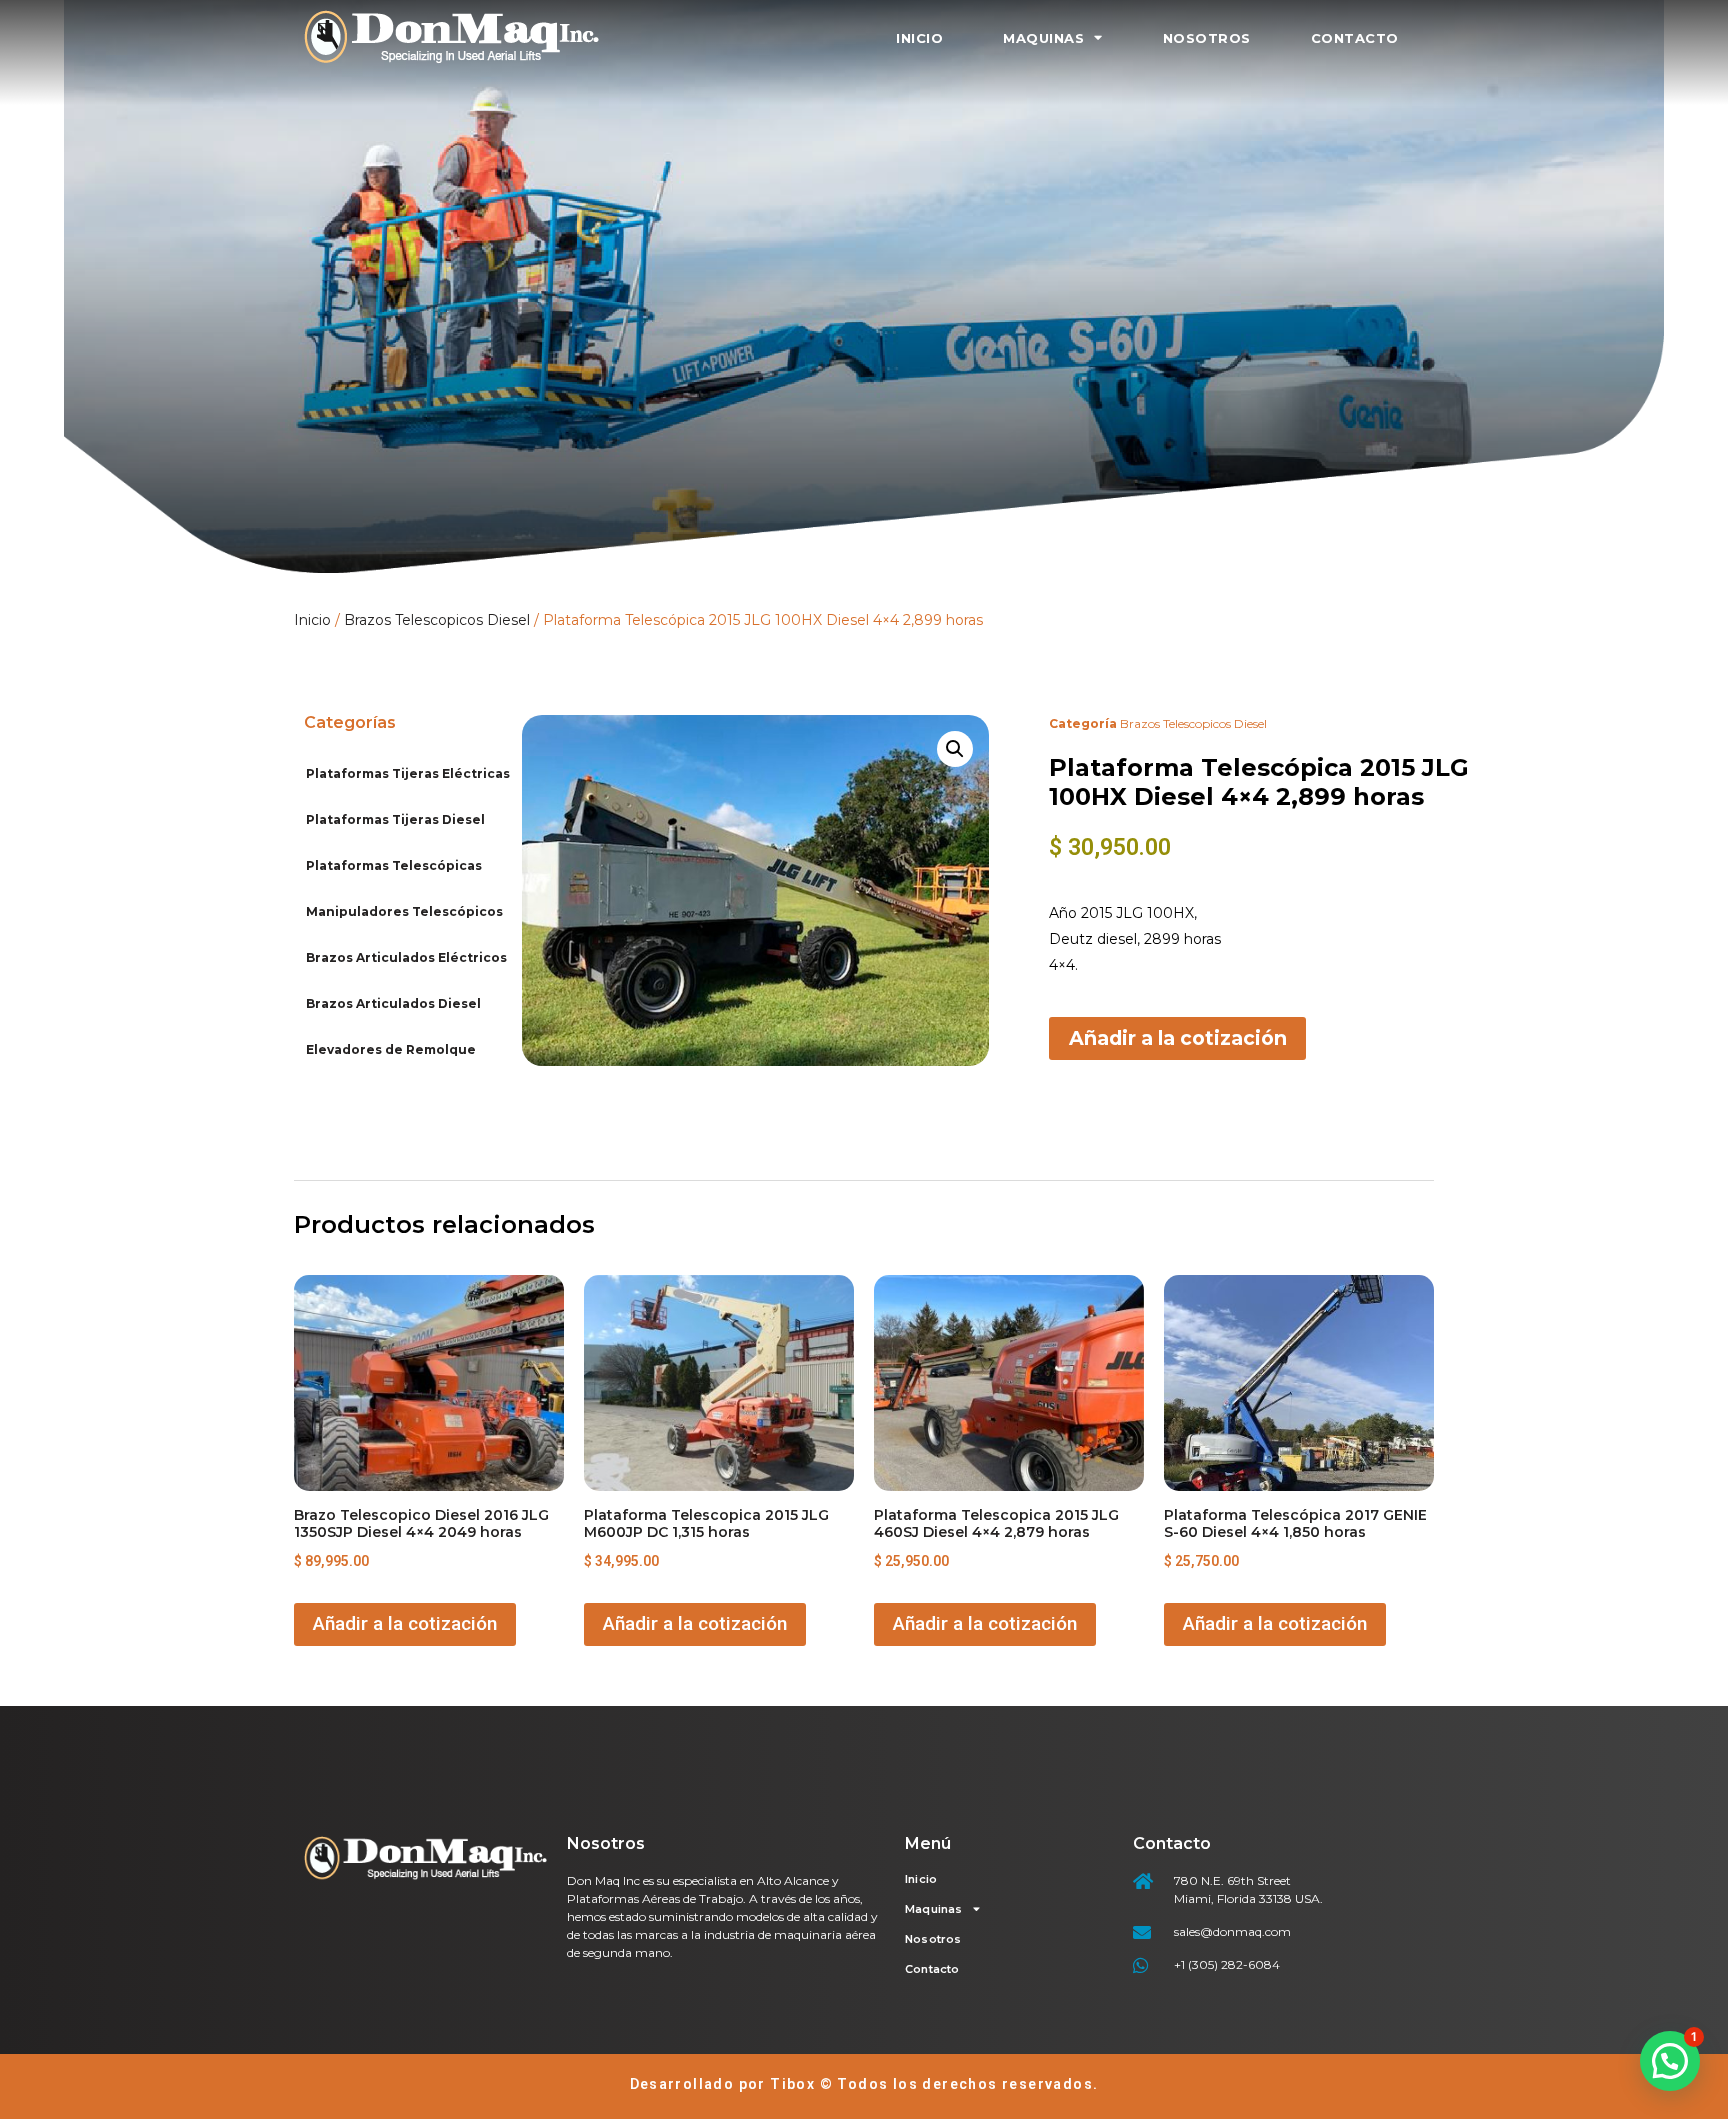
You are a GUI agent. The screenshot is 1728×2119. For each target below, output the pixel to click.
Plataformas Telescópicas (394, 865)
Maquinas (1043, 38)
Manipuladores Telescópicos (404, 911)
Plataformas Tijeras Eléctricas (408, 773)
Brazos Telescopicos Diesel (437, 620)
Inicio (919, 38)
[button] (955, 749)
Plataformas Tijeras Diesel (395, 819)
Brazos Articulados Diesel (393, 1003)
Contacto (1355, 38)
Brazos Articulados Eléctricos (406, 957)
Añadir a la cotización (1178, 1038)
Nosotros (1207, 38)
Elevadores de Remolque (391, 1049)
